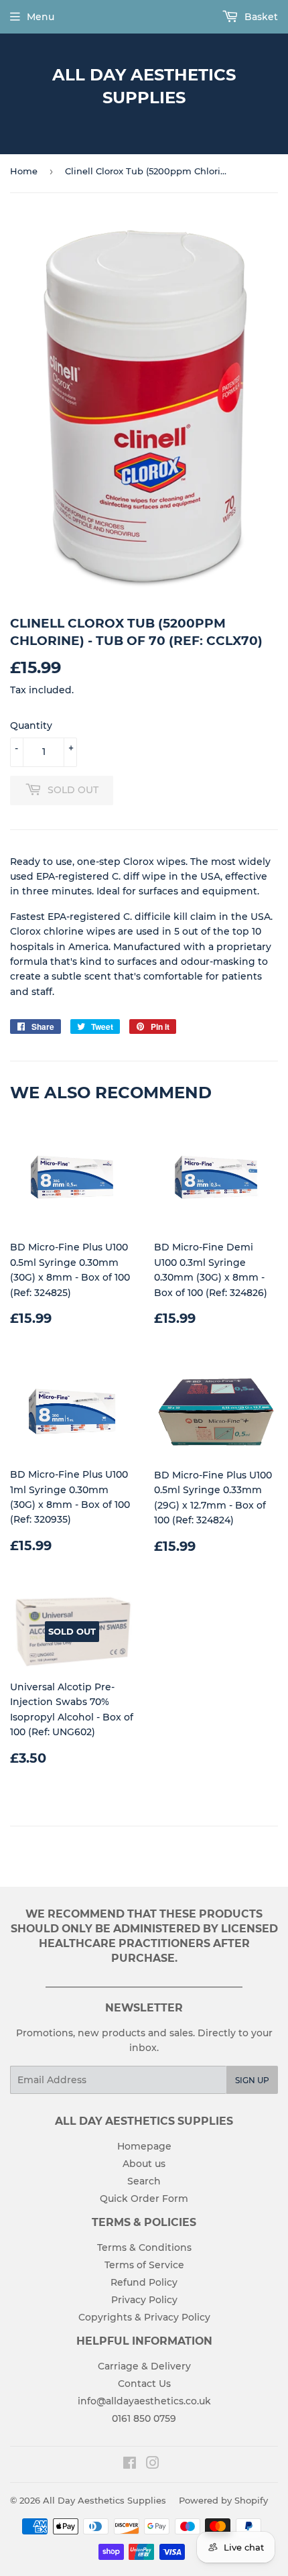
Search (144, 2181)
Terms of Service (144, 2265)
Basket (260, 17)
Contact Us (144, 2384)
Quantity (31, 725)
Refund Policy (144, 2282)
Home (24, 171)
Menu (41, 17)
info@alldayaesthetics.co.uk (144, 2401)
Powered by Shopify (223, 2500)
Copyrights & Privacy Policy (144, 2317)
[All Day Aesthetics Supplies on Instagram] (153, 2465)
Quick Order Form (144, 2199)
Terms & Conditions (144, 2247)
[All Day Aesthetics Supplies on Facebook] (130, 2465)
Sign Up (252, 2080)
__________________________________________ (144, 1983)
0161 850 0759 (144, 2418)
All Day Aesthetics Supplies (144, 86)
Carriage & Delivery (144, 2366)
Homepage (144, 2146)
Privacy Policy (144, 2300)
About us (144, 2164)
